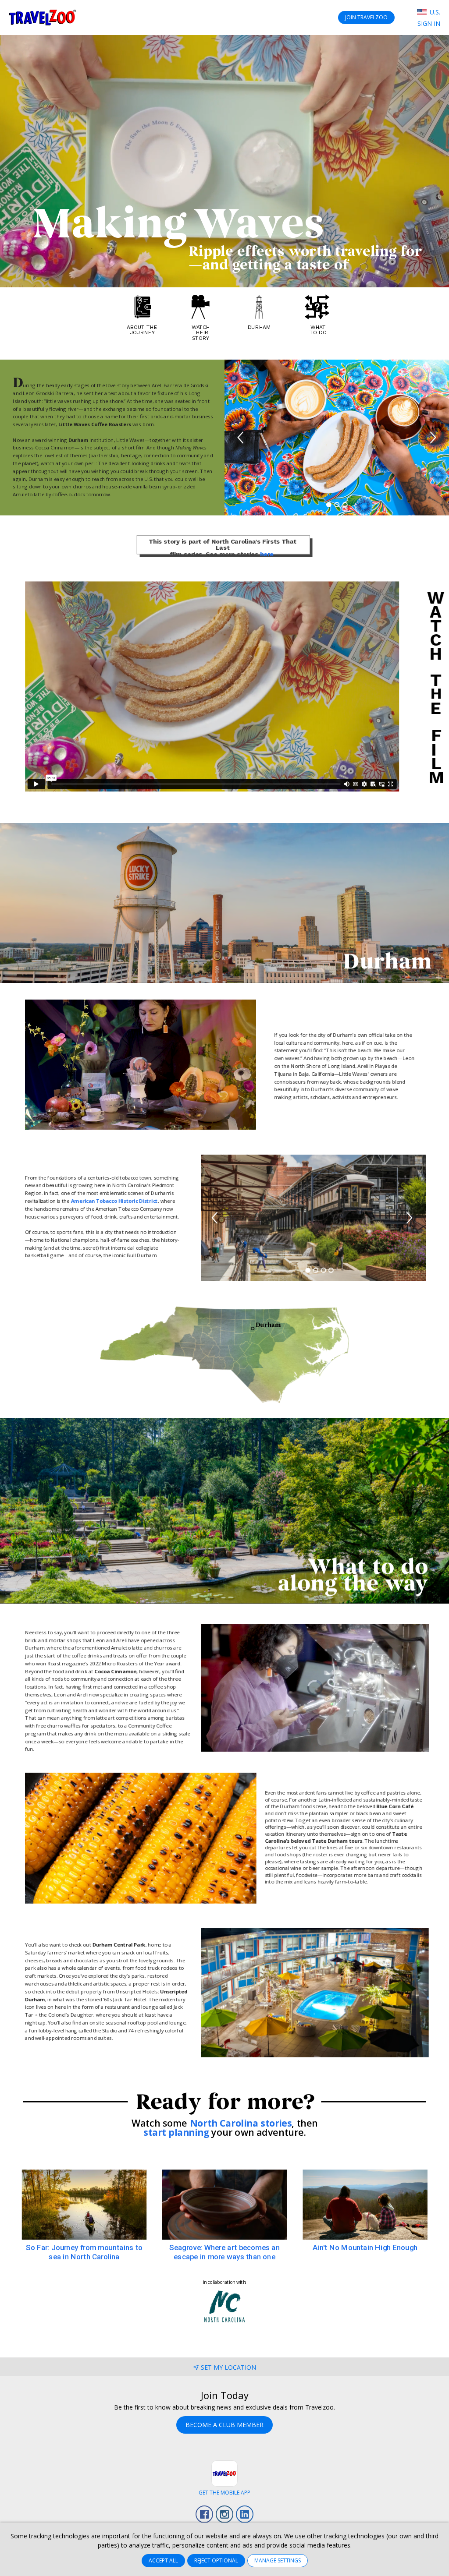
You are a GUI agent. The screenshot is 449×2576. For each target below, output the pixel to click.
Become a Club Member (224, 2425)
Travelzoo (43, 18)
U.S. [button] (434, 12)
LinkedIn (245, 2514)
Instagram (224, 2514)
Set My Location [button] (228, 2367)
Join (366, 17)
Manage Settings (278, 2560)
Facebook (204, 2514)
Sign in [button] (429, 23)
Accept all (163, 2560)
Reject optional (216, 2560)
